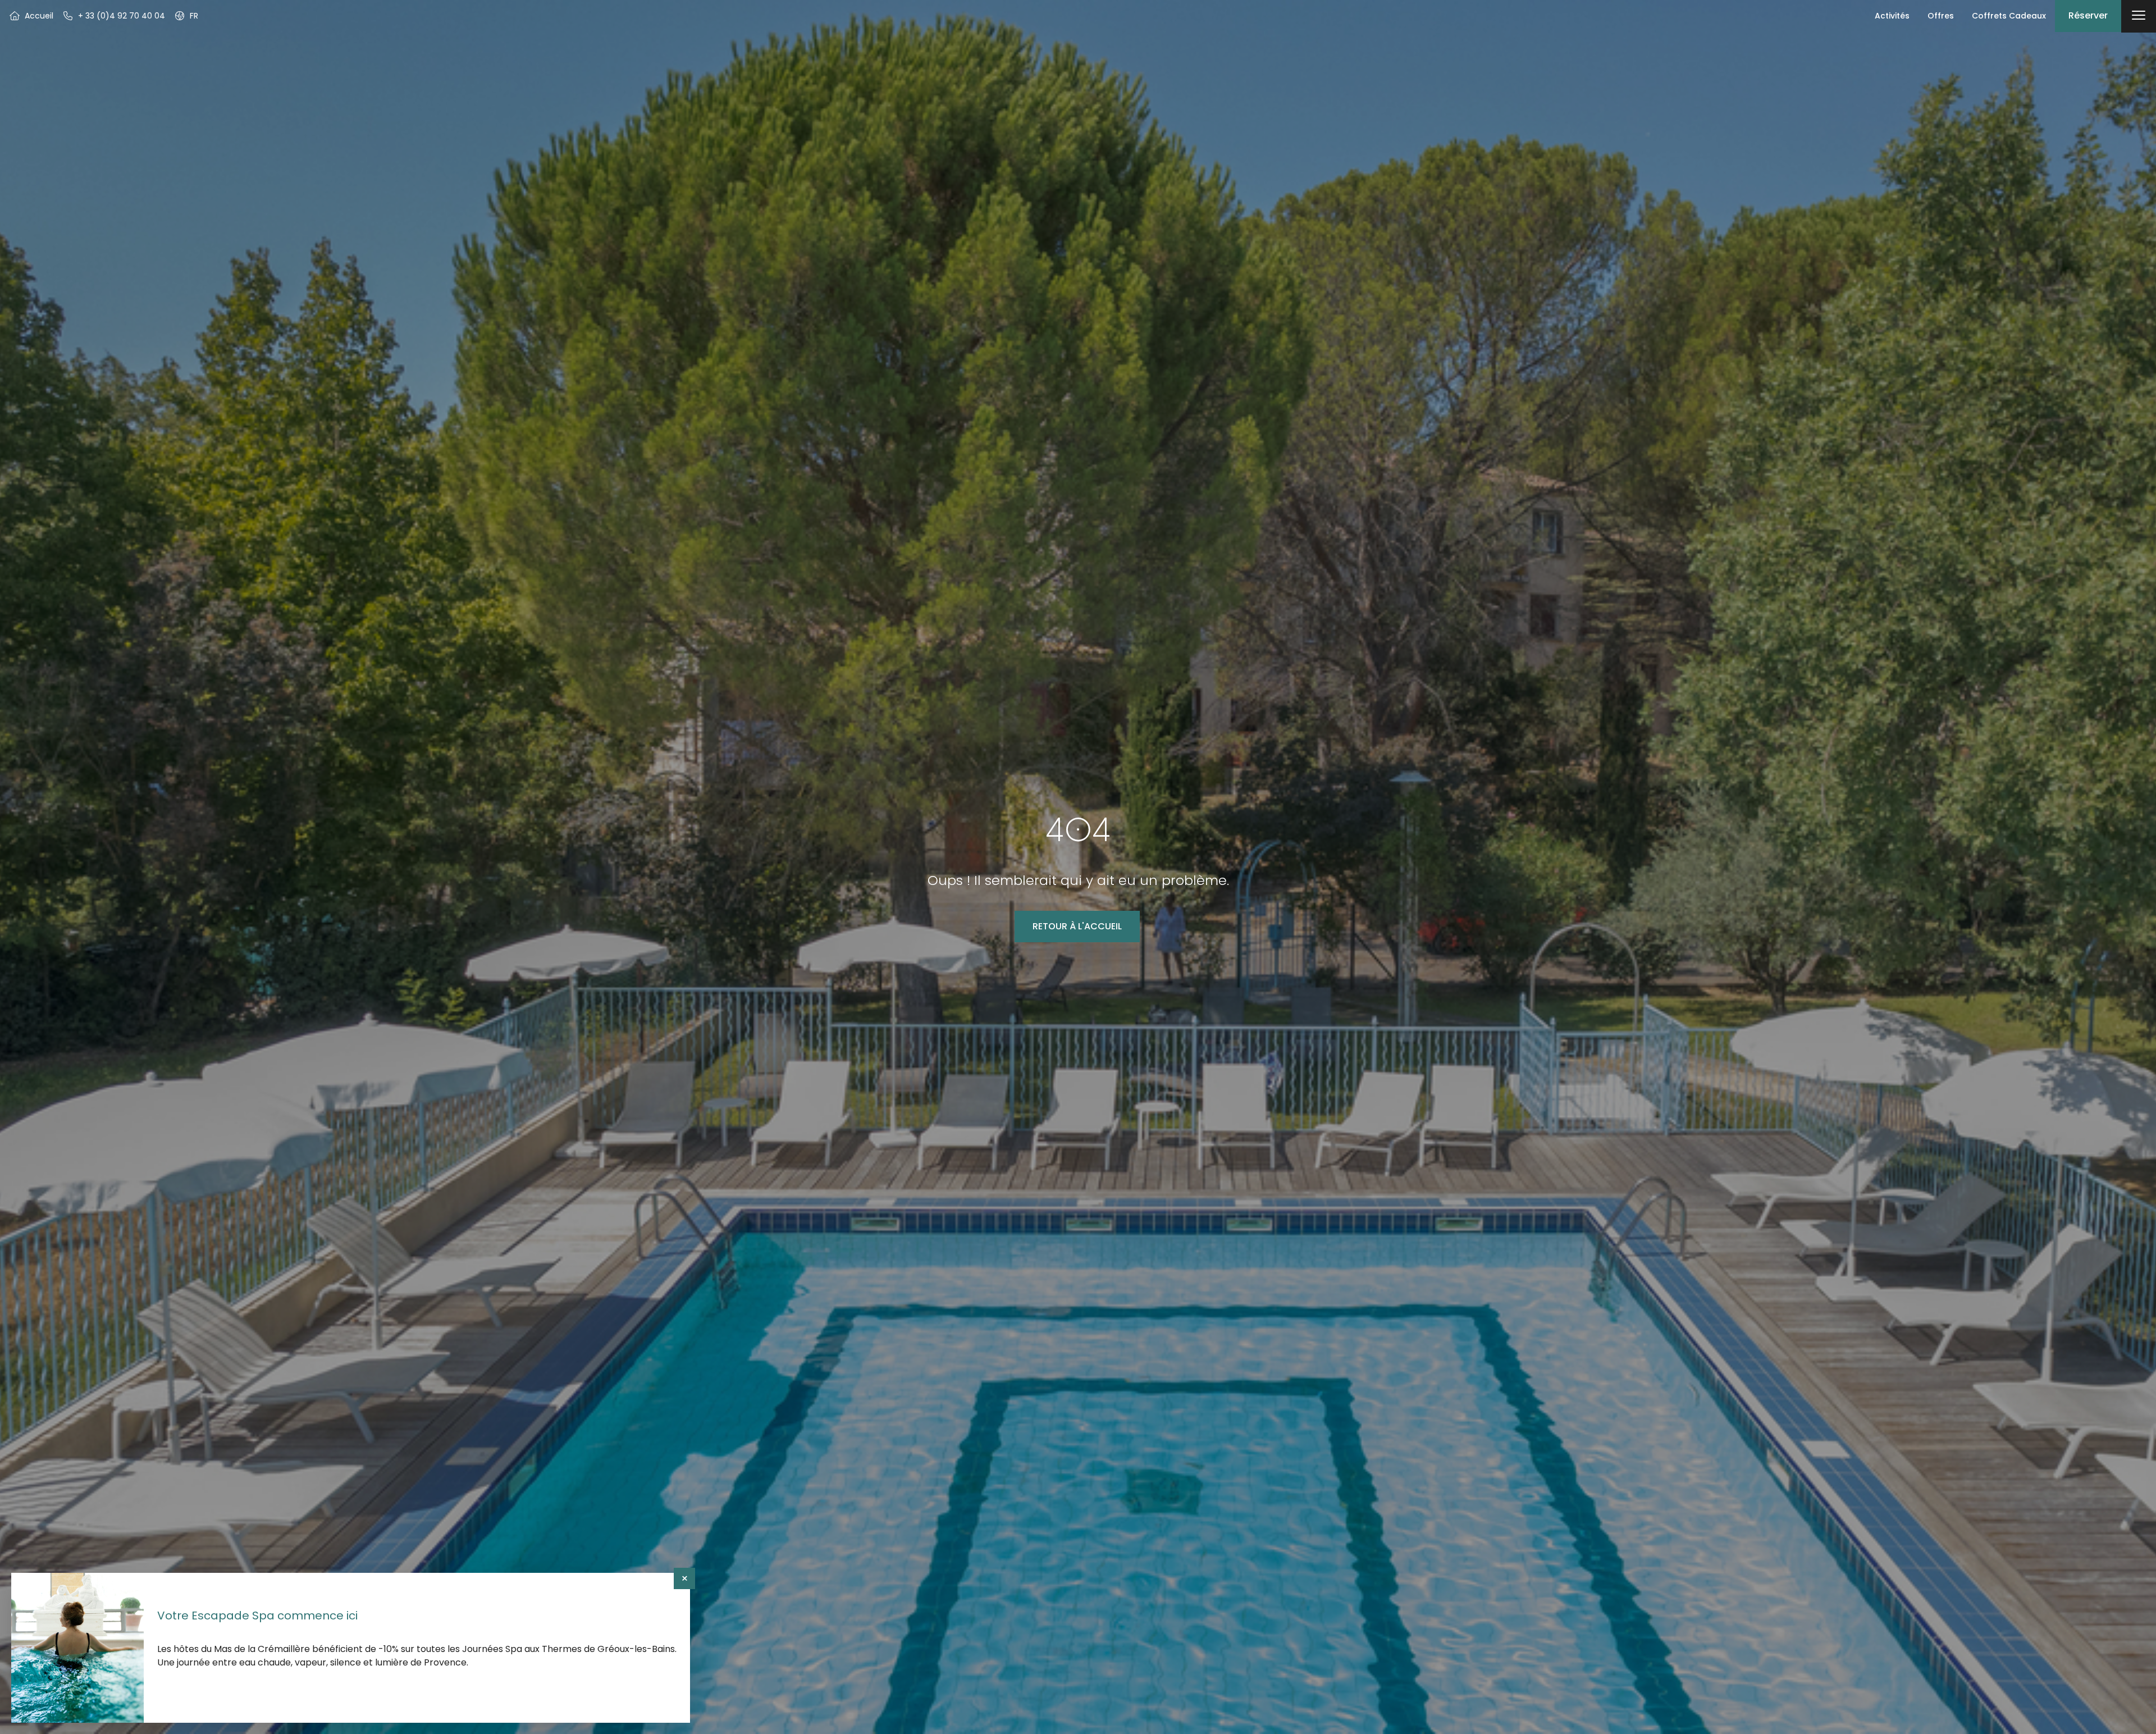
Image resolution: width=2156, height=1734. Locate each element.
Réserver (2088, 15)
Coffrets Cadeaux (2009, 16)
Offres (1941, 16)
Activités (1892, 16)
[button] (186, 16)
